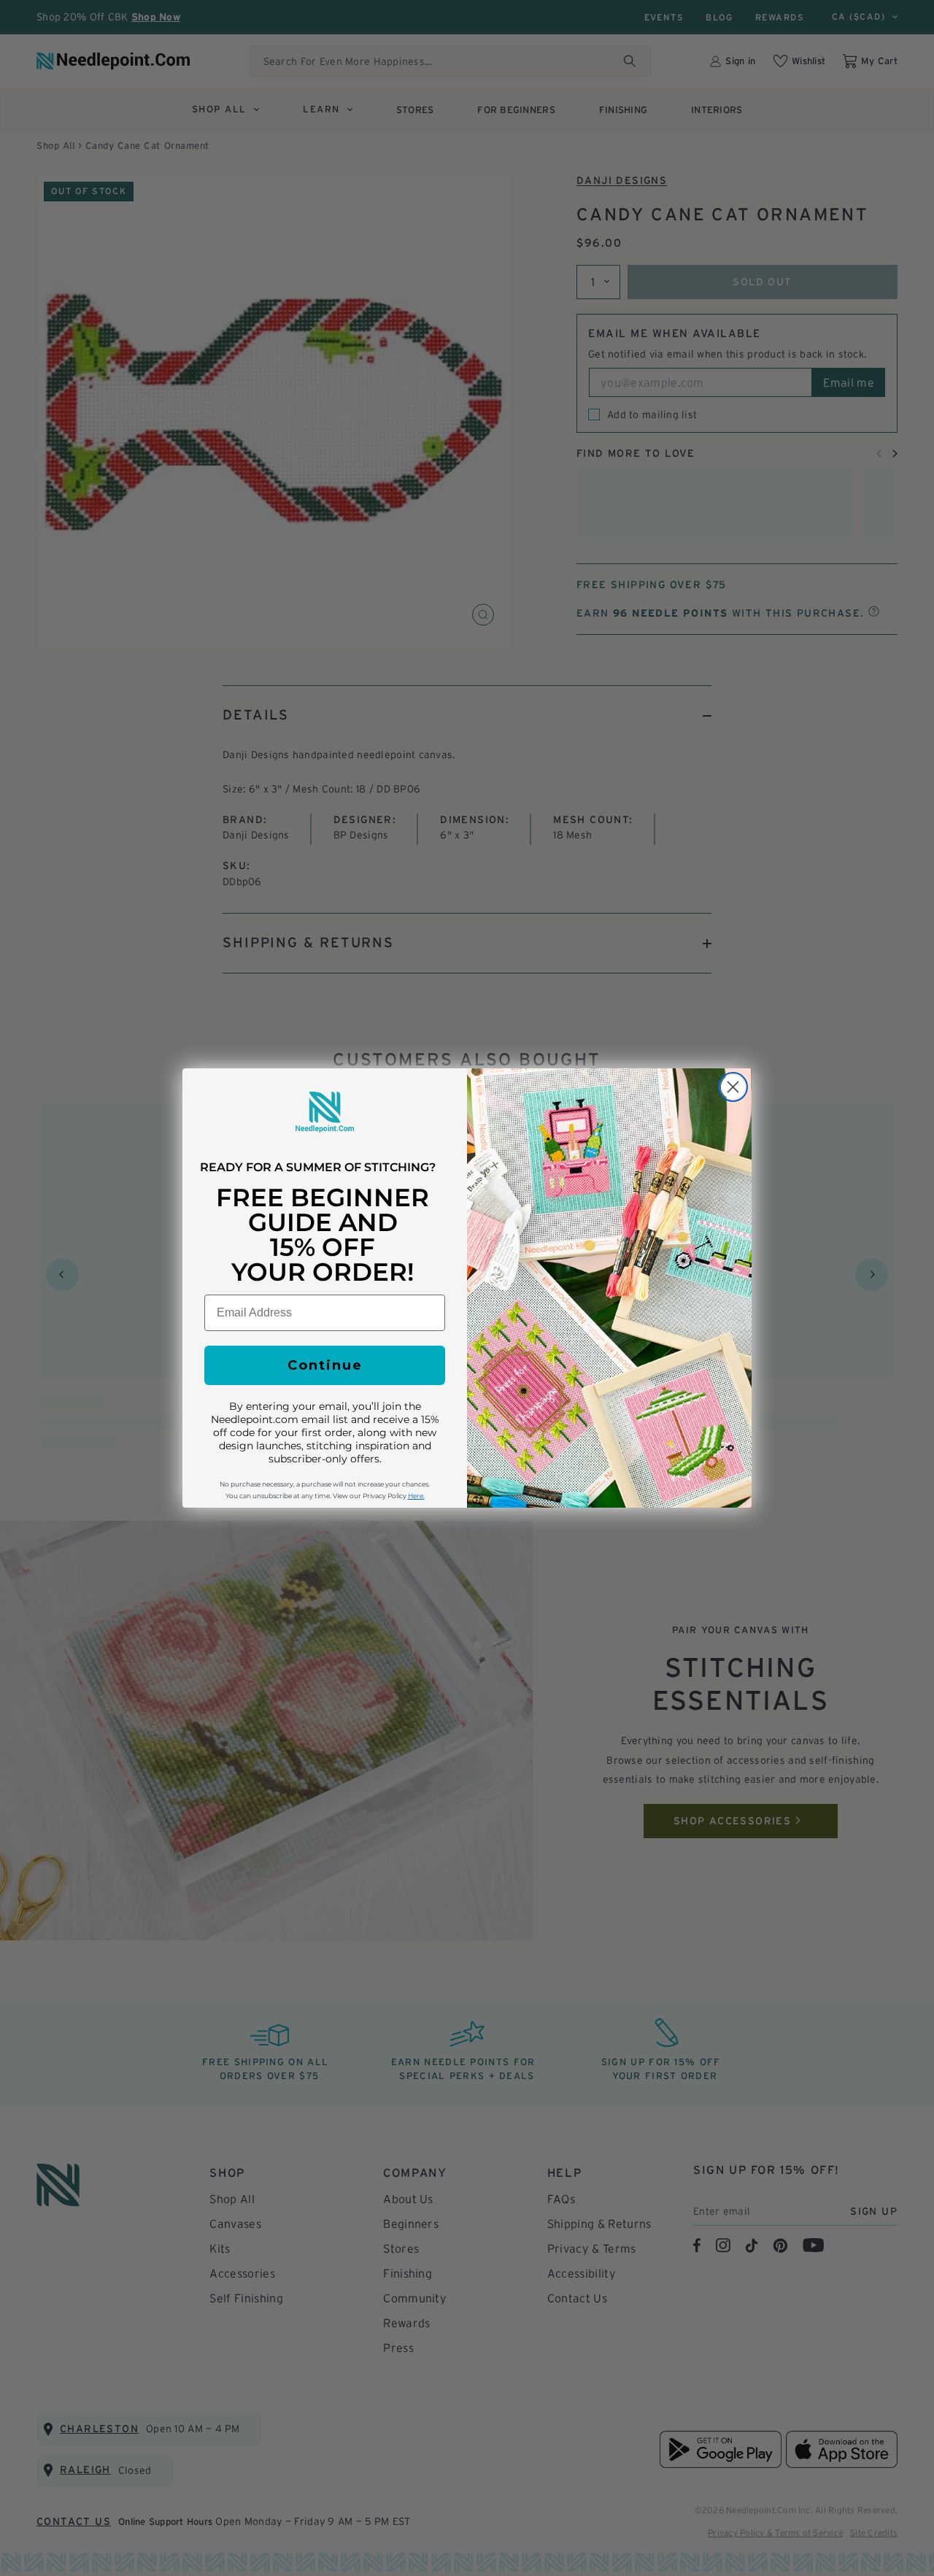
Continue (325, 1365)
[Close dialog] (733, 1087)
